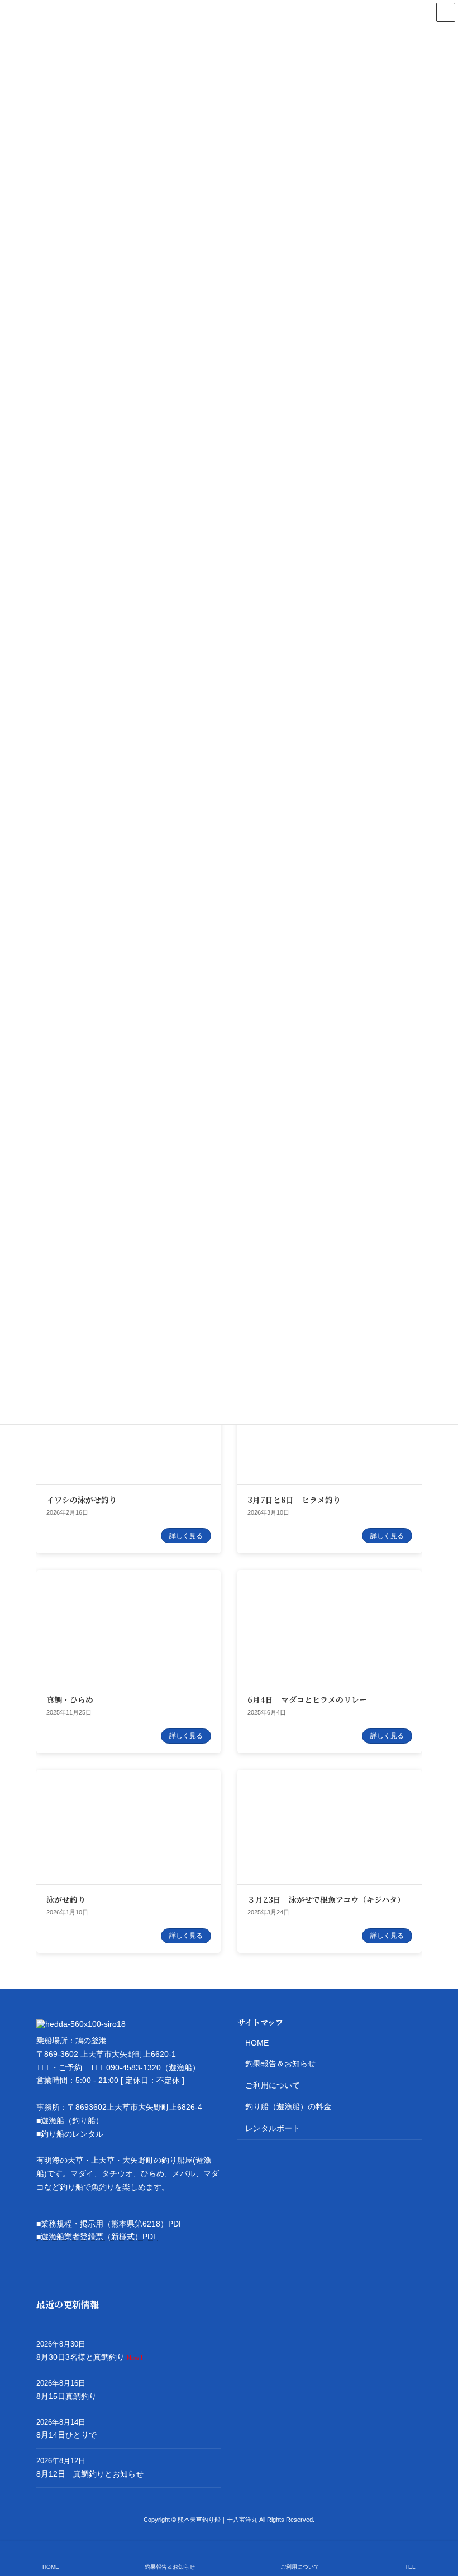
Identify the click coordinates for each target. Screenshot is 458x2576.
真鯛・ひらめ (70, 1699)
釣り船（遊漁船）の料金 (288, 2107)
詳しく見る (186, 1536)
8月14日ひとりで (66, 2435)
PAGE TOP (440, 2524)
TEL (410, 2567)
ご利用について (273, 2085)
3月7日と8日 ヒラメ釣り (294, 1500)
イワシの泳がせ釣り (82, 1500)
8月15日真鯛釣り (66, 2396)
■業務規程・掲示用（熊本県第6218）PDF (110, 2224)
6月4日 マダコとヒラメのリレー (307, 1699)
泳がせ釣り (66, 1899)
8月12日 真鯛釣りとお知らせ (90, 2474)
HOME (257, 2043)
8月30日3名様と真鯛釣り (80, 2357)
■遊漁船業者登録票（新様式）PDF (97, 2237)
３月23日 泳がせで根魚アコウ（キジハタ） (326, 1899)
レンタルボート (273, 2128)
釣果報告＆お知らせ (280, 2063)
